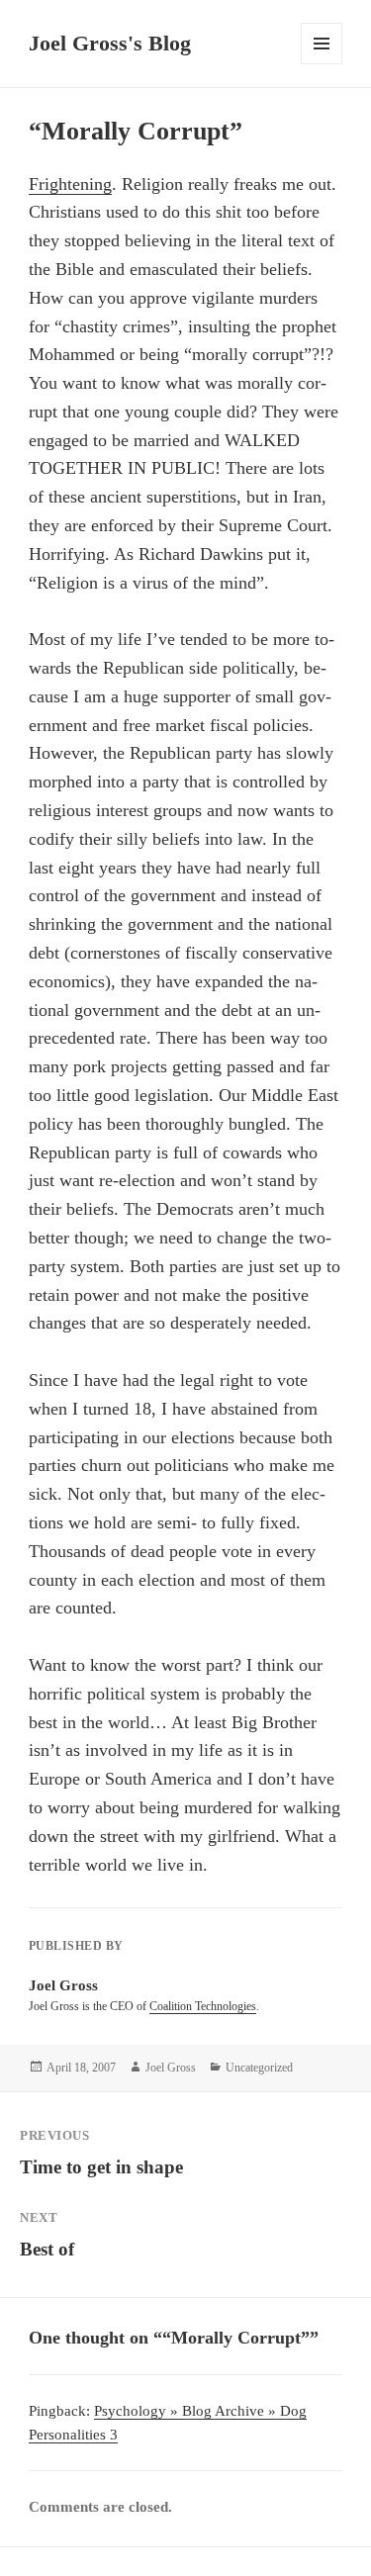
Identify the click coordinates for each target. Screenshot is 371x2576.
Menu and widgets (322, 64)
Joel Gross (171, 2068)
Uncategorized (259, 2068)
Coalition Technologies (203, 2006)
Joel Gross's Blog (110, 43)
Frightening (70, 184)
